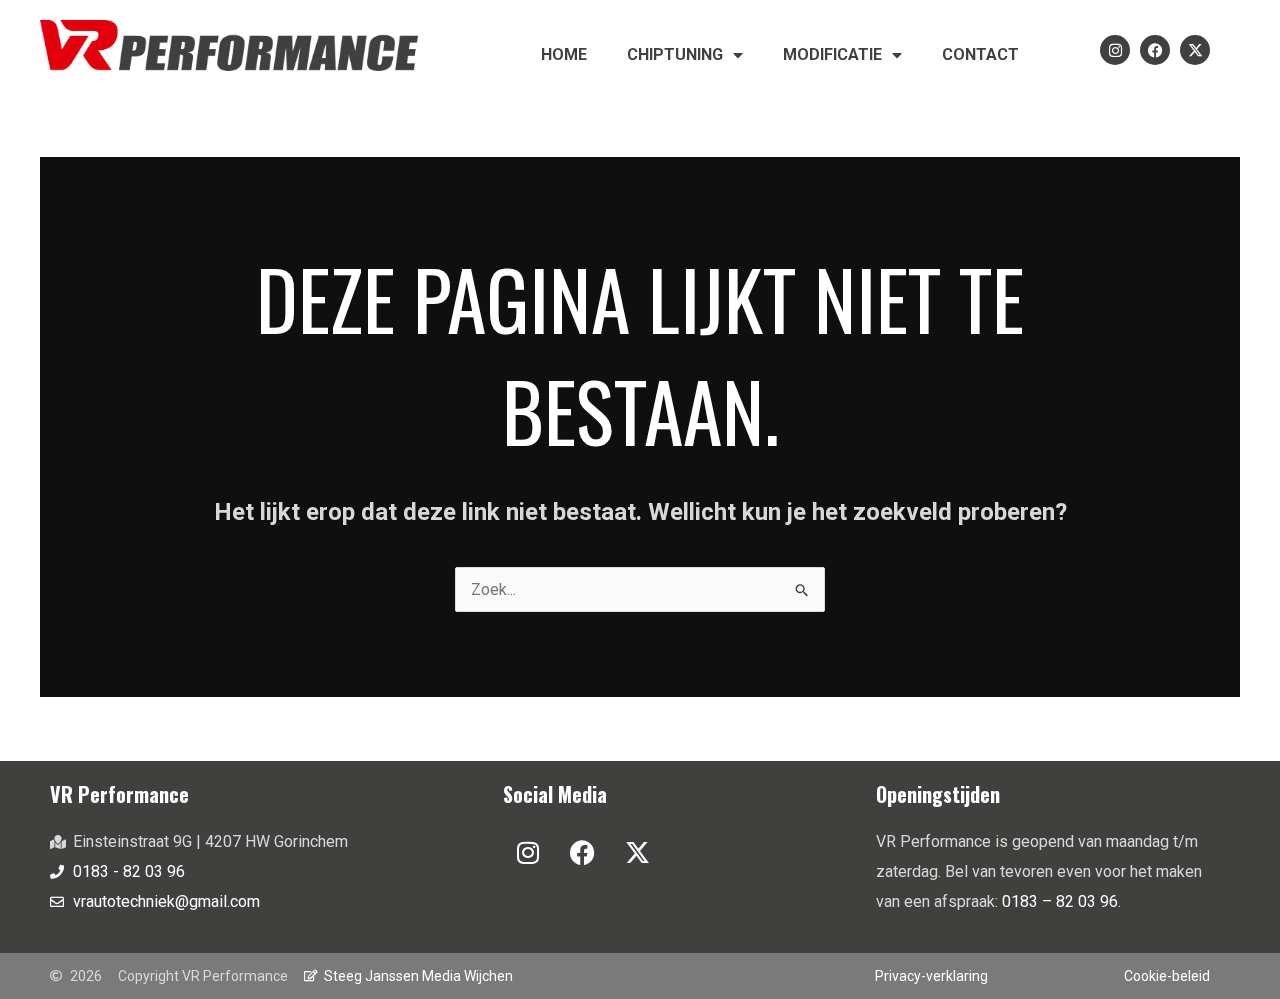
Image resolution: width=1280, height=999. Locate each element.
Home (564, 54)
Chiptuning (675, 54)
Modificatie (832, 54)
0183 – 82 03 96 (1060, 901)
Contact (980, 54)
